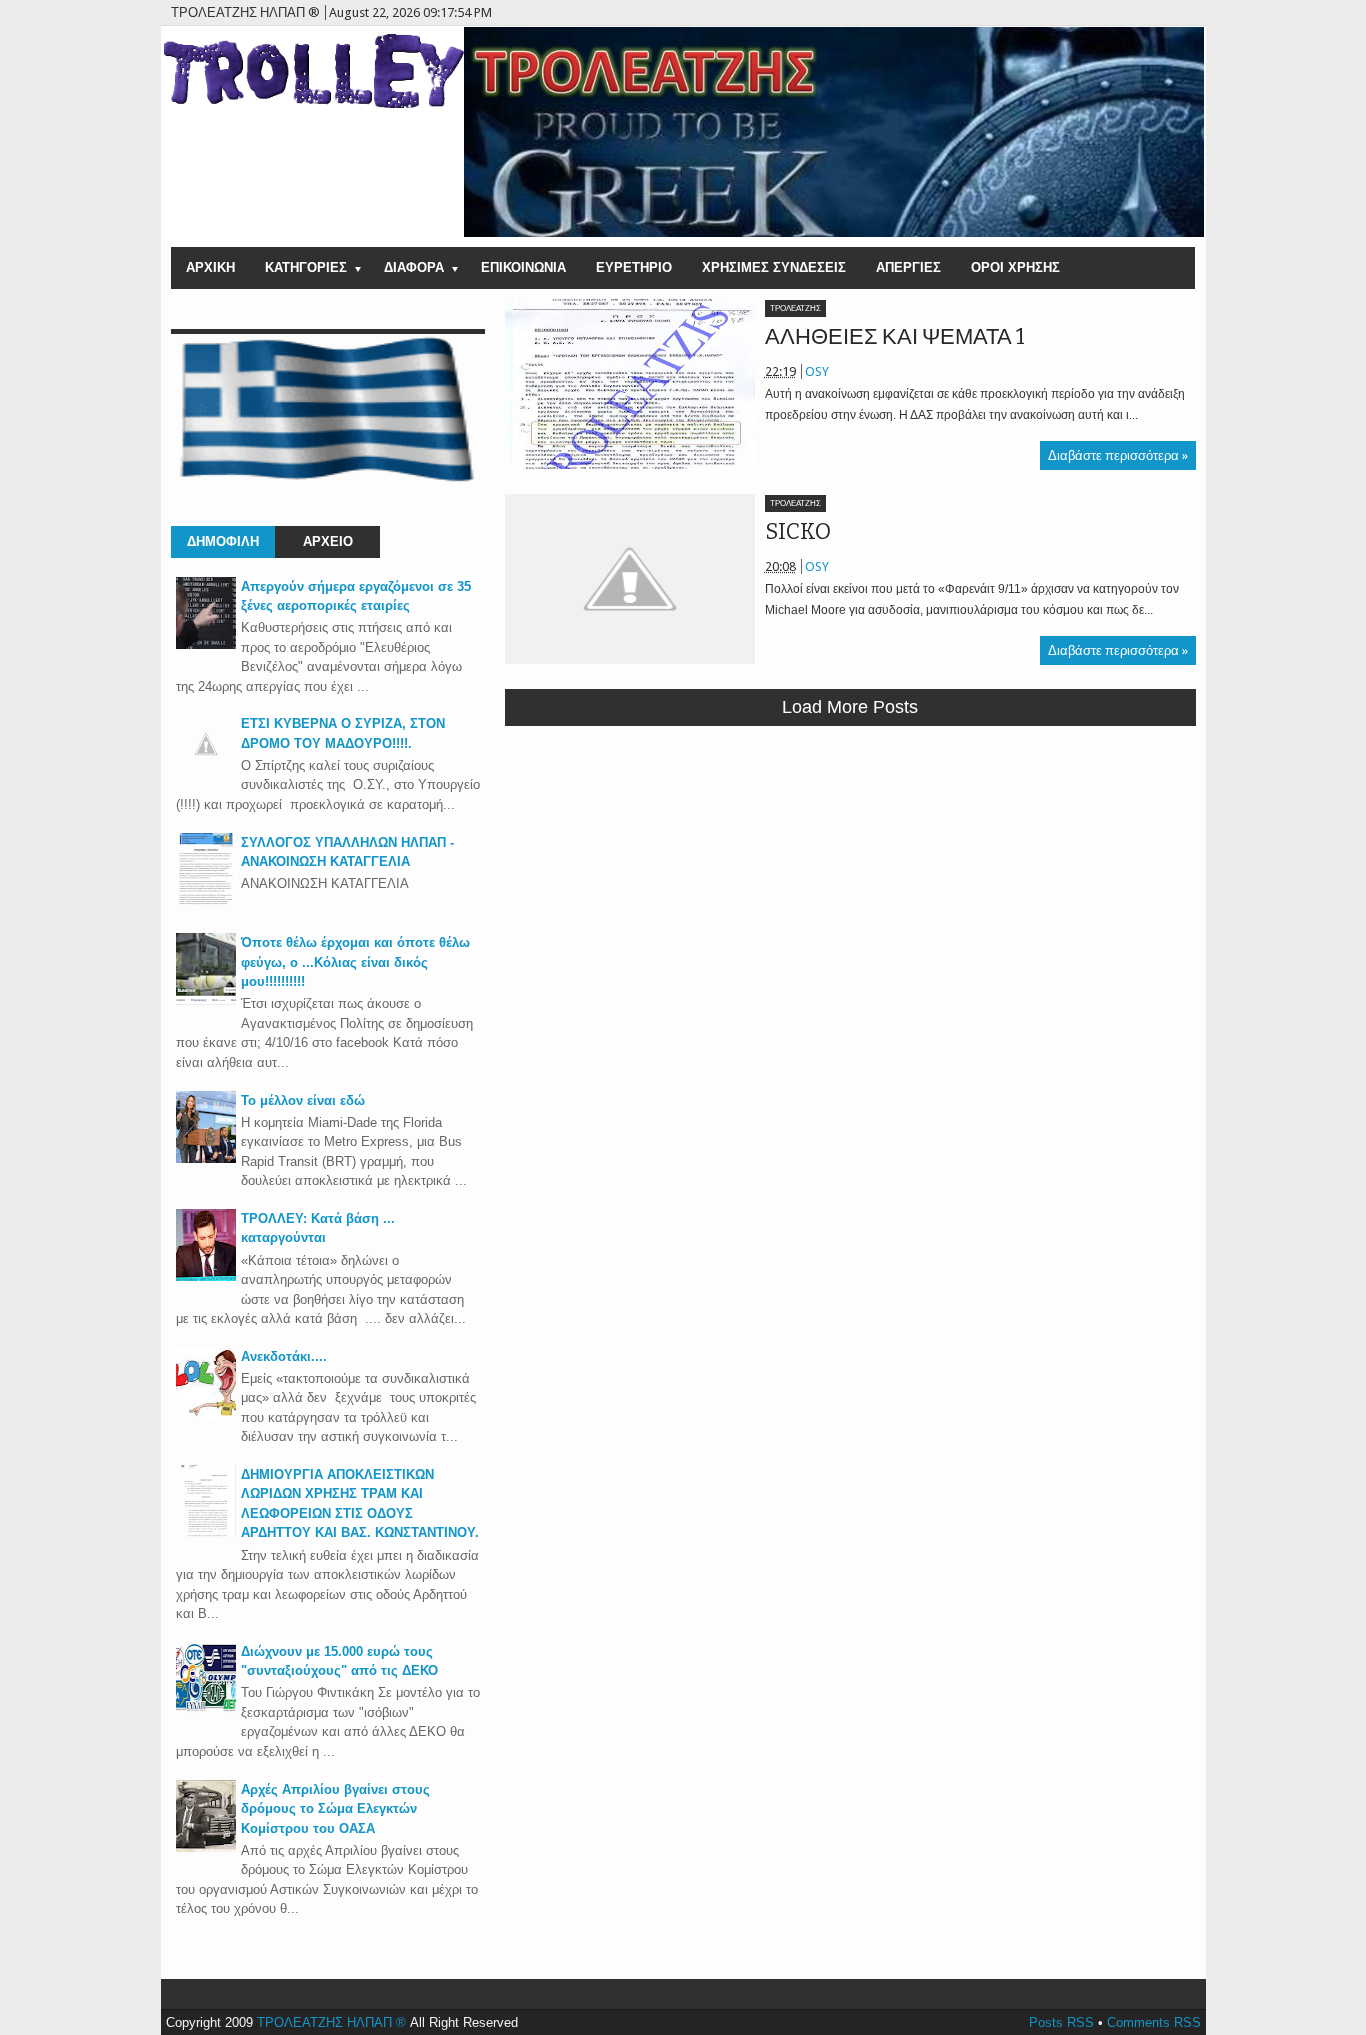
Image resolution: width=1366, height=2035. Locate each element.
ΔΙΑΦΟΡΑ (414, 267)
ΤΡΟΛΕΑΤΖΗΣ (795, 308)
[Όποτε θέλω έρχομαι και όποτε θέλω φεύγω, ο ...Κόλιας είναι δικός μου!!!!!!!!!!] (206, 1000)
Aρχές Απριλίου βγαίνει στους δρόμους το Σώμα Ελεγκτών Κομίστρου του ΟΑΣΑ (335, 1809)
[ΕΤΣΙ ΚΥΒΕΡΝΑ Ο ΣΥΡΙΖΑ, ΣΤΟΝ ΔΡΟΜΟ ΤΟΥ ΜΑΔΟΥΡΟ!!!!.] (206, 769)
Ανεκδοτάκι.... (284, 1356)
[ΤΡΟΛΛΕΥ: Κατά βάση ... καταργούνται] (206, 1276)
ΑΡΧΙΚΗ (210, 267)
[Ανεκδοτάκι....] (206, 1414)
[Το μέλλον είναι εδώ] (206, 1158)
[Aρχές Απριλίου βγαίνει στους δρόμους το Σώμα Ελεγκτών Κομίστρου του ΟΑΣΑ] (206, 1847)
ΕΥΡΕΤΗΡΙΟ (634, 267)
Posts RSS (1061, 2022)
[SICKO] (630, 579)
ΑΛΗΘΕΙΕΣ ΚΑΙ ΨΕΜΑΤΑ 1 (895, 336)
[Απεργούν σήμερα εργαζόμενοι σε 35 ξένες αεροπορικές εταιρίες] (206, 644)
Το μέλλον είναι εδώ (303, 1100)
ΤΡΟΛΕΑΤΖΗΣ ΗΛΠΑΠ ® (331, 2022)
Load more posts (850, 707)
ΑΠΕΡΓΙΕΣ (908, 267)
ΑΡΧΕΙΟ (328, 541)
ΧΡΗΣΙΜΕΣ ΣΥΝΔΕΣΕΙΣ (774, 267)
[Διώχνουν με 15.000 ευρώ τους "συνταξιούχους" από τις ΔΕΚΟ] (206, 1709)
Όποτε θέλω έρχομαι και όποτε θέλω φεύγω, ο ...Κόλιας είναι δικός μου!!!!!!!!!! (355, 962)
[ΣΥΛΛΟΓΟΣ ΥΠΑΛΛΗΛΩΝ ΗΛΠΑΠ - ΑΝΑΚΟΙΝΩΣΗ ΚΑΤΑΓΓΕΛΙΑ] (206, 900)
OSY (817, 371)
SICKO (798, 531)
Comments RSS (1154, 2022)
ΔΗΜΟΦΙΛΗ (223, 541)
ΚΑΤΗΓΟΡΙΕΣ (306, 267)
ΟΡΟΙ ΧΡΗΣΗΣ (1015, 267)
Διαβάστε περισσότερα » (1118, 455)
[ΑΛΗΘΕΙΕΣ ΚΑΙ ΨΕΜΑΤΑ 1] (630, 384)
